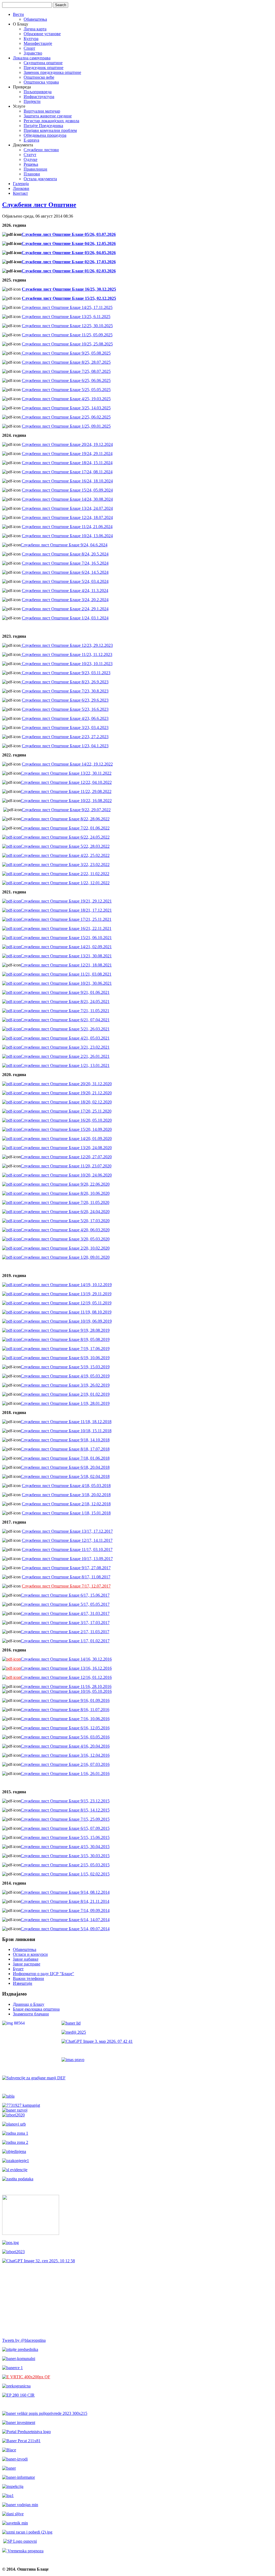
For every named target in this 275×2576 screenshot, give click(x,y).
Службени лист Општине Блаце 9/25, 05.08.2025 (66, 353)
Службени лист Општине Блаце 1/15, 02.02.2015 (65, 1874)
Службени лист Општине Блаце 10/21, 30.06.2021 (66, 983)
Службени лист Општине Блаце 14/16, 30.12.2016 (66, 1659)
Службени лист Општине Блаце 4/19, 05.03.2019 (65, 1376)
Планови (32, 174)
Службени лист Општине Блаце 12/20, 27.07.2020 (66, 1157)
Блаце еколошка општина (36, 2009)
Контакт (20, 193)
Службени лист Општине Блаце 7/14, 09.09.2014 (65, 1911)
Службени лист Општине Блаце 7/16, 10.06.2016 (65, 1719)
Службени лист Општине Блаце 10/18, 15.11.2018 (66, 1431)
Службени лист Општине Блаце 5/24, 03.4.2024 (65, 581)
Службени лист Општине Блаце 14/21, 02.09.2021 (66, 947)
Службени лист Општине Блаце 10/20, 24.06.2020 (66, 1175)
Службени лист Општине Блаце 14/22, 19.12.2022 (67, 764)
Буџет (18, 1969)
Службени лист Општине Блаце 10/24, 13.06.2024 (67, 536)
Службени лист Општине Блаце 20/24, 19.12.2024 (67, 444)
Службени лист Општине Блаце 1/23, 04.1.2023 (65, 746)
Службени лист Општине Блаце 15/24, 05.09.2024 (67, 490)
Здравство (33, 53)
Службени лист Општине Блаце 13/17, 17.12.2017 (67, 1531)
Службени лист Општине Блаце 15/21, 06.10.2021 (66, 938)
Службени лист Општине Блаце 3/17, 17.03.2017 (65, 1623)
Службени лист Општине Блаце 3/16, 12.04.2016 (65, 1755)
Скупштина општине (43, 63)
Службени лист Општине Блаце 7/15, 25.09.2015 (65, 1819)
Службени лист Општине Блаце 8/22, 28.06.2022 (65, 819)
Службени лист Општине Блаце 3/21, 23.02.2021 (65, 1047)
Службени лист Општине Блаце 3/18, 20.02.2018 (66, 1495)
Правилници (35, 169)
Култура (31, 39)
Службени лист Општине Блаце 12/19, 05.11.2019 (66, 1303)
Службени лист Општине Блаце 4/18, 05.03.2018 (66, 1486)
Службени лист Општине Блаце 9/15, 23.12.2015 (65, 1801)
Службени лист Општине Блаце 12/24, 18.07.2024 (67, 517)
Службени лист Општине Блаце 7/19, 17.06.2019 (65, 1349)
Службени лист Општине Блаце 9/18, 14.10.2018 (65, 1440)
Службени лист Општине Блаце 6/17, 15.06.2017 (65, 1595)
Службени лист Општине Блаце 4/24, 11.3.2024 (65, 591)
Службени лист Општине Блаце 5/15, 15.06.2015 (65, 1837)
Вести (18, 14)
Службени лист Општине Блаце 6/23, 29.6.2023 (65, 700)
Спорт (29, 48)
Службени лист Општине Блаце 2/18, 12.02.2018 (66, 1504)
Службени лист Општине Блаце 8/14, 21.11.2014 (65, 1901)
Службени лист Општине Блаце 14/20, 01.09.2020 (66, 1139)
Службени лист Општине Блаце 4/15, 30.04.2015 (65, 1847)
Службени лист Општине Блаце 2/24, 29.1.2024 (65, 609)
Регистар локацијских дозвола (51, 121)
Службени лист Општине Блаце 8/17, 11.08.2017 (66, 1577)
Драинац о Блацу (29, 2004)
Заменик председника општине (52, 72)
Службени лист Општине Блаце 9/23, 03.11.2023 (66, 673)
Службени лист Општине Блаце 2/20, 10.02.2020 (65, 1248)
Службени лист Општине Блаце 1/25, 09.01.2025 (66, 426)
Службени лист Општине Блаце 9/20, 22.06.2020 (65, 1184)
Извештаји (23, 1983)
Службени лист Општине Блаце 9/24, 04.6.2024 (64, 545)
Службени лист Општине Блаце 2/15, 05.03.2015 (65, 1865)
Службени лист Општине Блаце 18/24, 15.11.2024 (67, 463)
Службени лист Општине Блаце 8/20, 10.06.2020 (65, 1193)
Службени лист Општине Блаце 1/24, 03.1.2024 (65, 618)
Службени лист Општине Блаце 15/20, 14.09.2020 (66, 1129)
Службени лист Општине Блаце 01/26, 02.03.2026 (69, 271)
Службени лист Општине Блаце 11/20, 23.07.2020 (66, 1166)
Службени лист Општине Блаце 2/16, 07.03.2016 (65, 1764)
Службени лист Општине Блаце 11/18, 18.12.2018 (66, 1422)
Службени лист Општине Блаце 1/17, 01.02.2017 (65, 1641)
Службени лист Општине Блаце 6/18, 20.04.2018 (65, 1467)
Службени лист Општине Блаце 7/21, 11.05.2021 (65, 1011)
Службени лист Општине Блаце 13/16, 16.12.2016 (66, 1668)
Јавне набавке (26, 1959)
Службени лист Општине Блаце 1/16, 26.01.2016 (65, 1774)
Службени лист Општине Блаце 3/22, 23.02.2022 (65, 865)
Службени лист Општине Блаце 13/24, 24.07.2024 (67, 508)
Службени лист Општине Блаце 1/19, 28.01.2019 (65, 1403)
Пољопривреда (38, 92)
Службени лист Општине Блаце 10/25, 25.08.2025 (67, 344)
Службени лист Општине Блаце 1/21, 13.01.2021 (65, 1065)
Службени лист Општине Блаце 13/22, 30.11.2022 (66, 773)
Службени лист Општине (39, 205)
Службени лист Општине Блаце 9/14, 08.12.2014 (65, 1892)
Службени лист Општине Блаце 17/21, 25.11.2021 (66, 919)
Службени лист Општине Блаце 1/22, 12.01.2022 (65, 883)
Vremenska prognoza (25, 2551)
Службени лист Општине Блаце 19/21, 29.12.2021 (66, 901)
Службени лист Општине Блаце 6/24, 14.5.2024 (65, 572)
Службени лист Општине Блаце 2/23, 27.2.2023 (65, 737)
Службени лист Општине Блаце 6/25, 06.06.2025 (66, 380)
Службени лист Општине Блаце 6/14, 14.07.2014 (65, 1920)
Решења (31, 164)
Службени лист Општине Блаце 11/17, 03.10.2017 (67, 1549)
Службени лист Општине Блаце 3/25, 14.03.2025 (66, 408)
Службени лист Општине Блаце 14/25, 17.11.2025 (67, 307)
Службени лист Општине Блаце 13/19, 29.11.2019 (66, 1294)
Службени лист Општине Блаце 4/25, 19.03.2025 (66, 399)
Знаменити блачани (31, 2014)
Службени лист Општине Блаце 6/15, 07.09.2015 (65, 1828)
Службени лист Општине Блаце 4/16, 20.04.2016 (65, 1746)
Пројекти (32, 101)
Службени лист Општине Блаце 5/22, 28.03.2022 (65, 846)
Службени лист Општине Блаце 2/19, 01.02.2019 (65, 1394)
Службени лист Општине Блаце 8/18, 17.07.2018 (65, 1449)
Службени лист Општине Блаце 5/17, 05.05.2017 (65, 1604)
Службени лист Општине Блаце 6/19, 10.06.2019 (65, 1358)
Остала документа (40, 179)
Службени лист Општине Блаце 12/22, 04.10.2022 (66, 782)
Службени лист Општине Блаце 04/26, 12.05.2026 (69, 243)
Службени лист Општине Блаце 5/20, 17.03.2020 (65, 1221)
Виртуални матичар (42, 111)
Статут (30, 155)
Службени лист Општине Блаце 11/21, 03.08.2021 (66, 974)
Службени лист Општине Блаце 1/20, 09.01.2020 (65, 1257)
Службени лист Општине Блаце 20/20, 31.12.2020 (66, 1084)
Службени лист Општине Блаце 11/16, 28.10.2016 (66, 1686)
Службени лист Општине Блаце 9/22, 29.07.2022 (66, 810)
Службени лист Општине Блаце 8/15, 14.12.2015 (65, 1810)
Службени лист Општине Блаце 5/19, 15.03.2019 (65, 1367)
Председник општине (44, 68)
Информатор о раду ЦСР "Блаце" (44, 1974)
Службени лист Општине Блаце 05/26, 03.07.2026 (69, 234)
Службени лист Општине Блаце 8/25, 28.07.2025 (66, 362)
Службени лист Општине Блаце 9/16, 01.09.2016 (65, 1700)
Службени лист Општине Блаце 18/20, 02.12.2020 (66, 1102)
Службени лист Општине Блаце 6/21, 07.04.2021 (65, 1020)
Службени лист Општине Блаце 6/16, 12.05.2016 (65, 1728)
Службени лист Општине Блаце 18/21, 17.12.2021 (66, 910)
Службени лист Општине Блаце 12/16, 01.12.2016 (66, 1677)
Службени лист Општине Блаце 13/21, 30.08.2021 (66, 956)
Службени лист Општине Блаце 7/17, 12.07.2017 (66, 1586)
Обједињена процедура (45, 135)
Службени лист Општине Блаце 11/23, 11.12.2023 (66, 654)
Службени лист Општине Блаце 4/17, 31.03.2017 (65, 1613)
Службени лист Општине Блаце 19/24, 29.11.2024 (67, 454)
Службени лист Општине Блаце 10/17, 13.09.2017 (67, 1559)
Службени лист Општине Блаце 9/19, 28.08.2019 (65, 1330)
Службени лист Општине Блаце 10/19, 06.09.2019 (66, 1321)
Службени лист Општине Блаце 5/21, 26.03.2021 (65, 1029)
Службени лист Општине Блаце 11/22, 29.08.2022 (66, 791)
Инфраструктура (39, 97)
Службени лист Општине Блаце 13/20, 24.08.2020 (66, 1148)
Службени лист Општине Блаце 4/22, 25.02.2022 (65, 855)
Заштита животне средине (48, 116)
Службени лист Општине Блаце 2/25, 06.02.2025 (66, 417)
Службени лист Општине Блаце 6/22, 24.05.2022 (65, 837)
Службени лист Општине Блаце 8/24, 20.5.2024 (65, 554)
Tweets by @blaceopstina (24, 2340)
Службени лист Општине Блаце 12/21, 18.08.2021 (66, 965)
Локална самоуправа (32, 58)
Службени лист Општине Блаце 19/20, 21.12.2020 (66, 1093)
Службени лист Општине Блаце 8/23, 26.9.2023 (65, 682)
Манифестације (38, 43)
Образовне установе (42, 34)
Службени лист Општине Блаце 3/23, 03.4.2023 (65, 728)
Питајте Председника (43, 126)
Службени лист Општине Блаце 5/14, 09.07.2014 (65, 1929)
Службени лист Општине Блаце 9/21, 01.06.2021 (65, 992)
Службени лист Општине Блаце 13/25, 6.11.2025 (66, 317)
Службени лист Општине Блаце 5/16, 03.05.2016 (65, 1737)
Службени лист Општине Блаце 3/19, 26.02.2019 (65, 1385)
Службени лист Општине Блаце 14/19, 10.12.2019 (66, 1285)
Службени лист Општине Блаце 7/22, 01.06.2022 (65, 828)
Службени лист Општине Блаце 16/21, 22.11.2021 (66, 928)
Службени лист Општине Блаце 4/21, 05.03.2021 (65, 1038)
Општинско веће (39, 77)
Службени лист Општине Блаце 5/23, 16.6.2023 (65, 709)
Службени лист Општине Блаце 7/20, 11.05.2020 (65, 1202)
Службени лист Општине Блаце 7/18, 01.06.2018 (65, 1458)
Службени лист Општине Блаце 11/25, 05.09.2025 (67, 335)
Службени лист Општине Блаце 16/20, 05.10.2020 (66, 1120)
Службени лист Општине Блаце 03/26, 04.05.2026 (69, 253)
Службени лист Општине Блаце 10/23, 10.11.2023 (67, 664)
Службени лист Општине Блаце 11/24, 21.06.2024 (67, 527)
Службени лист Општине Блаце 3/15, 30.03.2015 (65, 1856)
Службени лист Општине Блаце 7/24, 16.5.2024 (65, 563)
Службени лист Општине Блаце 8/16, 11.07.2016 (65, 1710)
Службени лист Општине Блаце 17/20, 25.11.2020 (66, 1111)
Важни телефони (28, 1978)
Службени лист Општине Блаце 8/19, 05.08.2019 (65, 1339)
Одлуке (30, 159)
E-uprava (31, 140)
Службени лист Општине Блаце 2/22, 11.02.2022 (65, 874)
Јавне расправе (27, 1964)
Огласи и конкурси (30, 1954)
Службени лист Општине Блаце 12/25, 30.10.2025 (67, 326)
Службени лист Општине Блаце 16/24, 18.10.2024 (67, 481)
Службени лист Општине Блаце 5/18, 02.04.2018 (65, 1476)
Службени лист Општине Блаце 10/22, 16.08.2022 (66, 801)
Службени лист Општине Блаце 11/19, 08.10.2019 (66, 1312)
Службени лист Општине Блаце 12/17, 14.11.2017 (67, 1540)
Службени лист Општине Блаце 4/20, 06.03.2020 (65, 1230)
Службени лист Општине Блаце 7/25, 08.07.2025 (66, 371)
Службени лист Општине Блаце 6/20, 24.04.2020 (65, 1212)
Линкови (21, 188)
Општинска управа (41, 82)
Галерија (21, 184)
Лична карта (35, 29)
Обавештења (35, 19)
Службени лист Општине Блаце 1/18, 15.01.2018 (66, 1513)
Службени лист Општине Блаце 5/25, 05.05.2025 (66, 390)
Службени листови (41, 150)
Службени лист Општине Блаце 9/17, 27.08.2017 (66, 1568)
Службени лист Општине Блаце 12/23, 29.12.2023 (67, 645)
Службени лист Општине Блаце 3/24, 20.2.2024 (65, 600)
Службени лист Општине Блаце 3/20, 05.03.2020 (65, 1239)
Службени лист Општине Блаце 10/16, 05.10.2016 (66, 1691)
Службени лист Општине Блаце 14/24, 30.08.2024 (67, 499)
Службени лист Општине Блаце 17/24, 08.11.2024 (67, 472)
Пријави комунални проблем (50, 130)
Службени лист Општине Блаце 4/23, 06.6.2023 (65, 718)
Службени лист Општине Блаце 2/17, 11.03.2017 (65, 1632)
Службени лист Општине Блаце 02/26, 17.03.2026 (69, 262)
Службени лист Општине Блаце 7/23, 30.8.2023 (65, 691)
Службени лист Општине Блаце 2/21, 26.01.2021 (65, 1056)
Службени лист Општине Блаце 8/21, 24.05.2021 (65, 1002)
